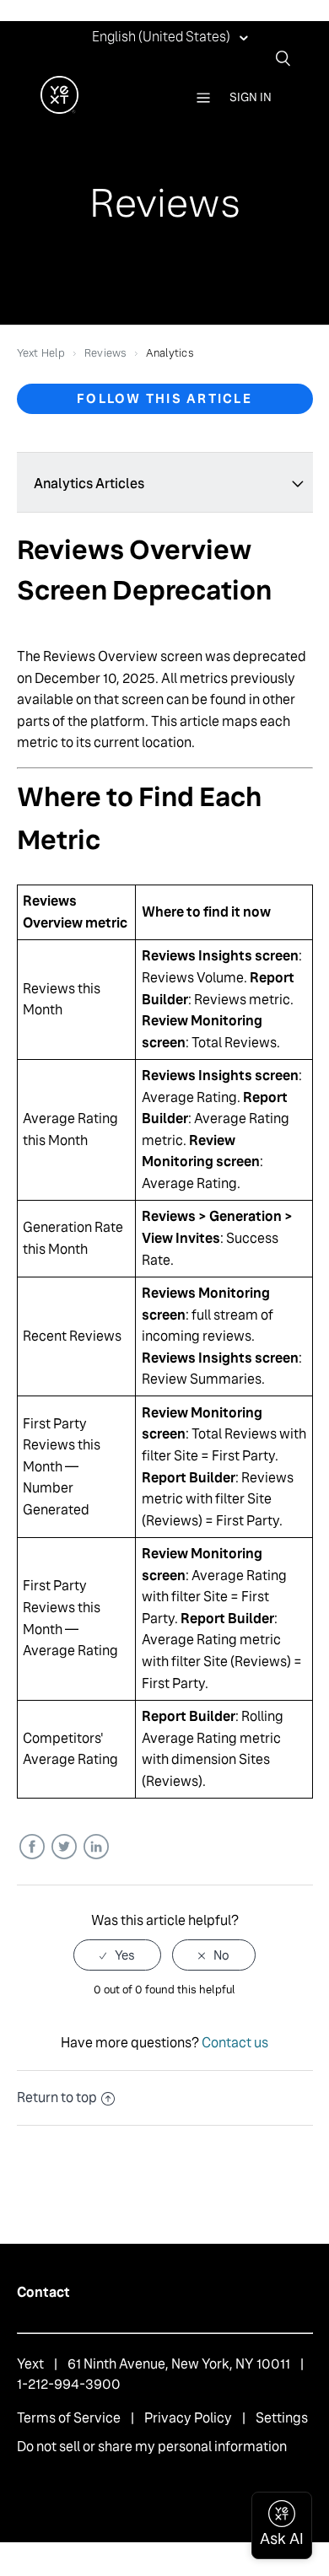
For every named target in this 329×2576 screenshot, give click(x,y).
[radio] (117, 1955)
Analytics (170, 353)
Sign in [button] (251, 97)
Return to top (57, 2097)
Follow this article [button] (164, 398)
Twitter (64, 1847)
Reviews (105, 353)
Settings (282, 2418)
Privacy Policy (188, 2418)
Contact (43, 2292)
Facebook (32, 1847)
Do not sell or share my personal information (152, 2447)
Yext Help (41, 353)
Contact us (235, 2043)
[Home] (59, 109)
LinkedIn (96, 1847)
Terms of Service (69, 2418)
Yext (30, 2364)
